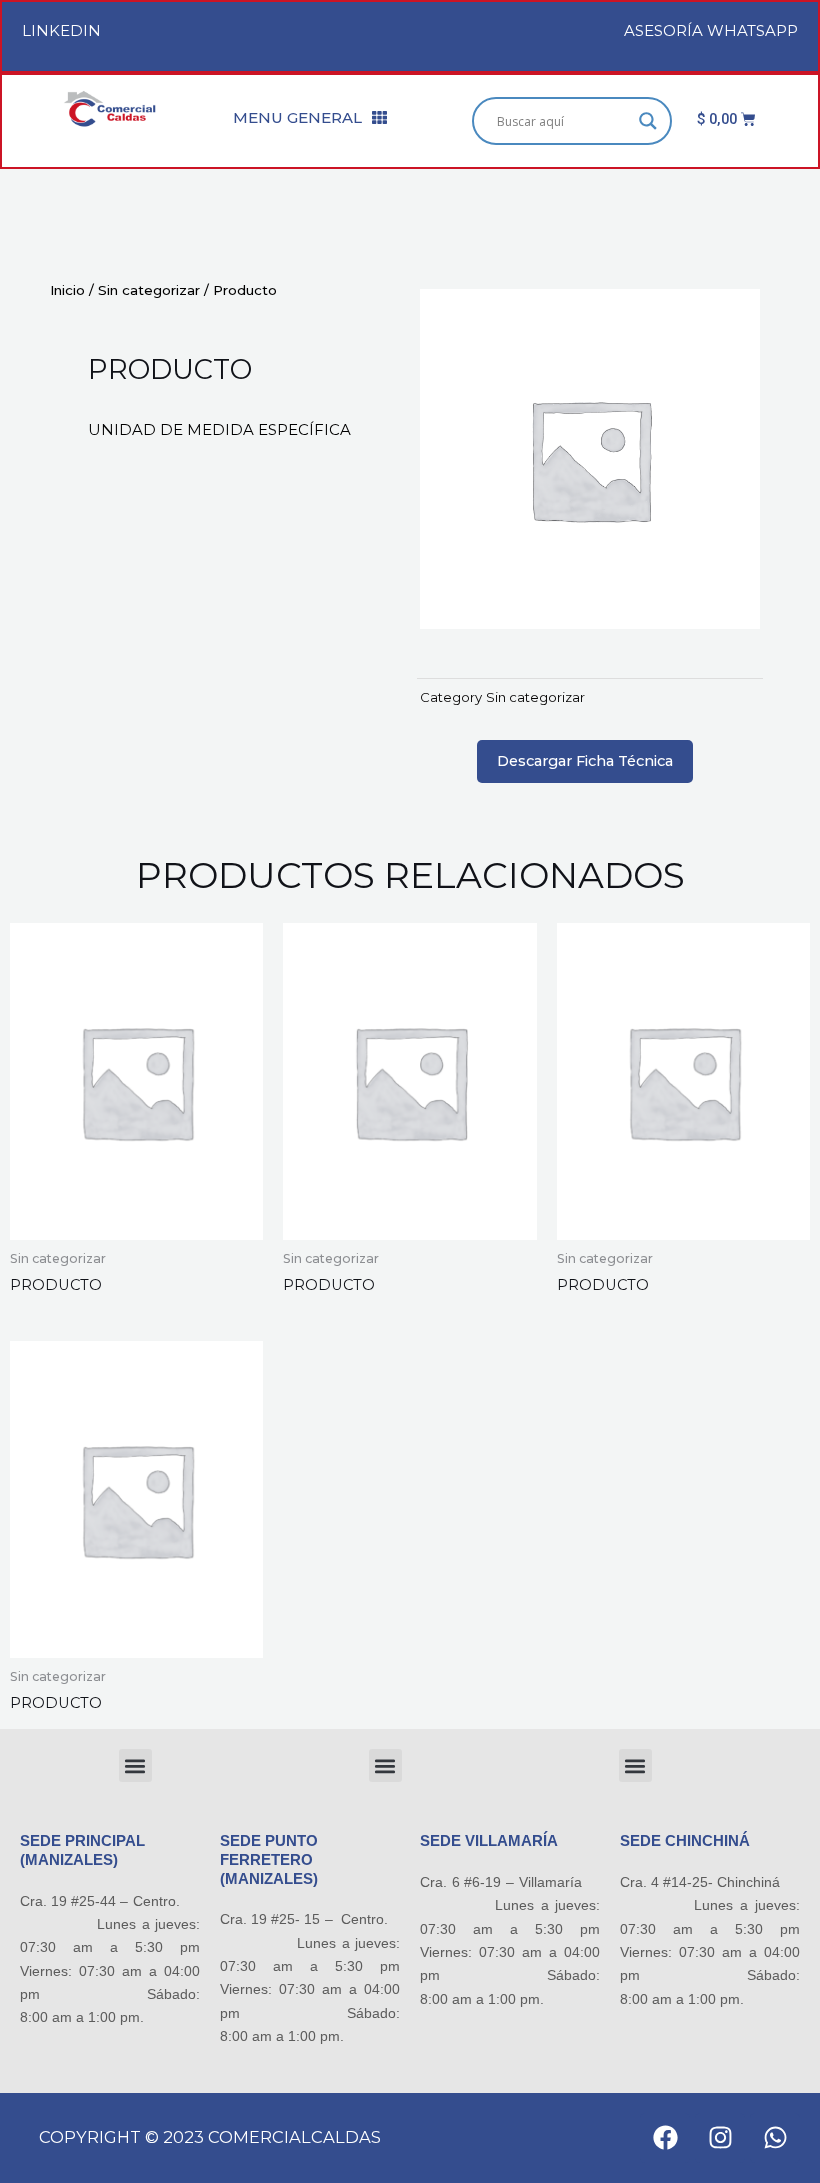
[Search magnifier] (648, 121)
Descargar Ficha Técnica (585, 761)
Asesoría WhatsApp (711, 30)
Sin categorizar (149, 290)
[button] (135, 1765)
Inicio (67, 290)
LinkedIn (61, 30)
